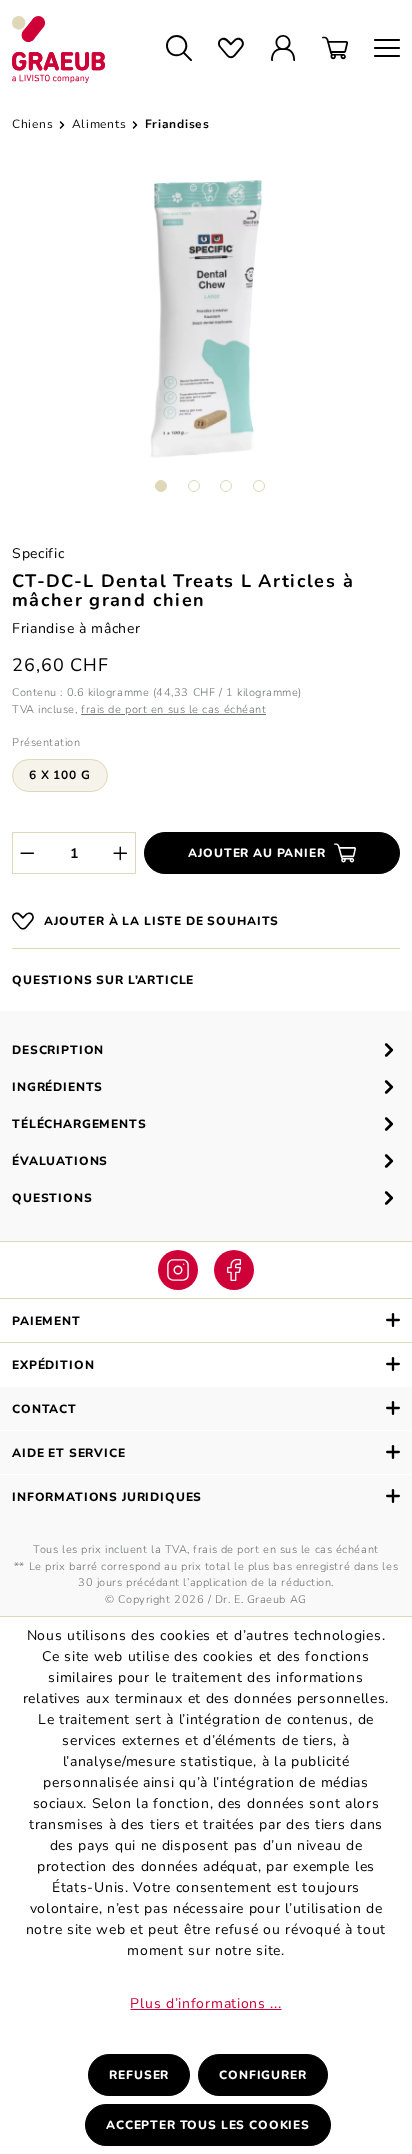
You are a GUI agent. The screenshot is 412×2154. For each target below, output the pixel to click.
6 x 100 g (60, 775)
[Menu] (380, 49)
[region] (206, 344)
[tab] (206, 1049)
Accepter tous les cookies (208, 2125)
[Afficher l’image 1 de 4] (161, 486)
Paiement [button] (46, 1321)
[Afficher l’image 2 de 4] (194, 486)
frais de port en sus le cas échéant (173, 709)
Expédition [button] (53, 1365)
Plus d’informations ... (205, 2003)
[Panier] (335, 49)
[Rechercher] (179, 49)
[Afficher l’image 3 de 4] (226, 486)
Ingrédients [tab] (57, 1087)
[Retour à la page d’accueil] (70, 49)
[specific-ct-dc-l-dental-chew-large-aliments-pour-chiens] (206, 319)
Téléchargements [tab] (79, 1124)
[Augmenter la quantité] (121, 853)
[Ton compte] (283, 49)
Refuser (139, 2075)
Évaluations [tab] (60, 1161)
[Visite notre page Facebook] (234, 1270)
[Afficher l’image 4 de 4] (259, 486)
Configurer (262, 2075)
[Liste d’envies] (231, 49)
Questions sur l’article (103, 980)
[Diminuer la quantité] (27, 853)
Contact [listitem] (44, 1409)
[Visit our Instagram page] (178, 1270)
